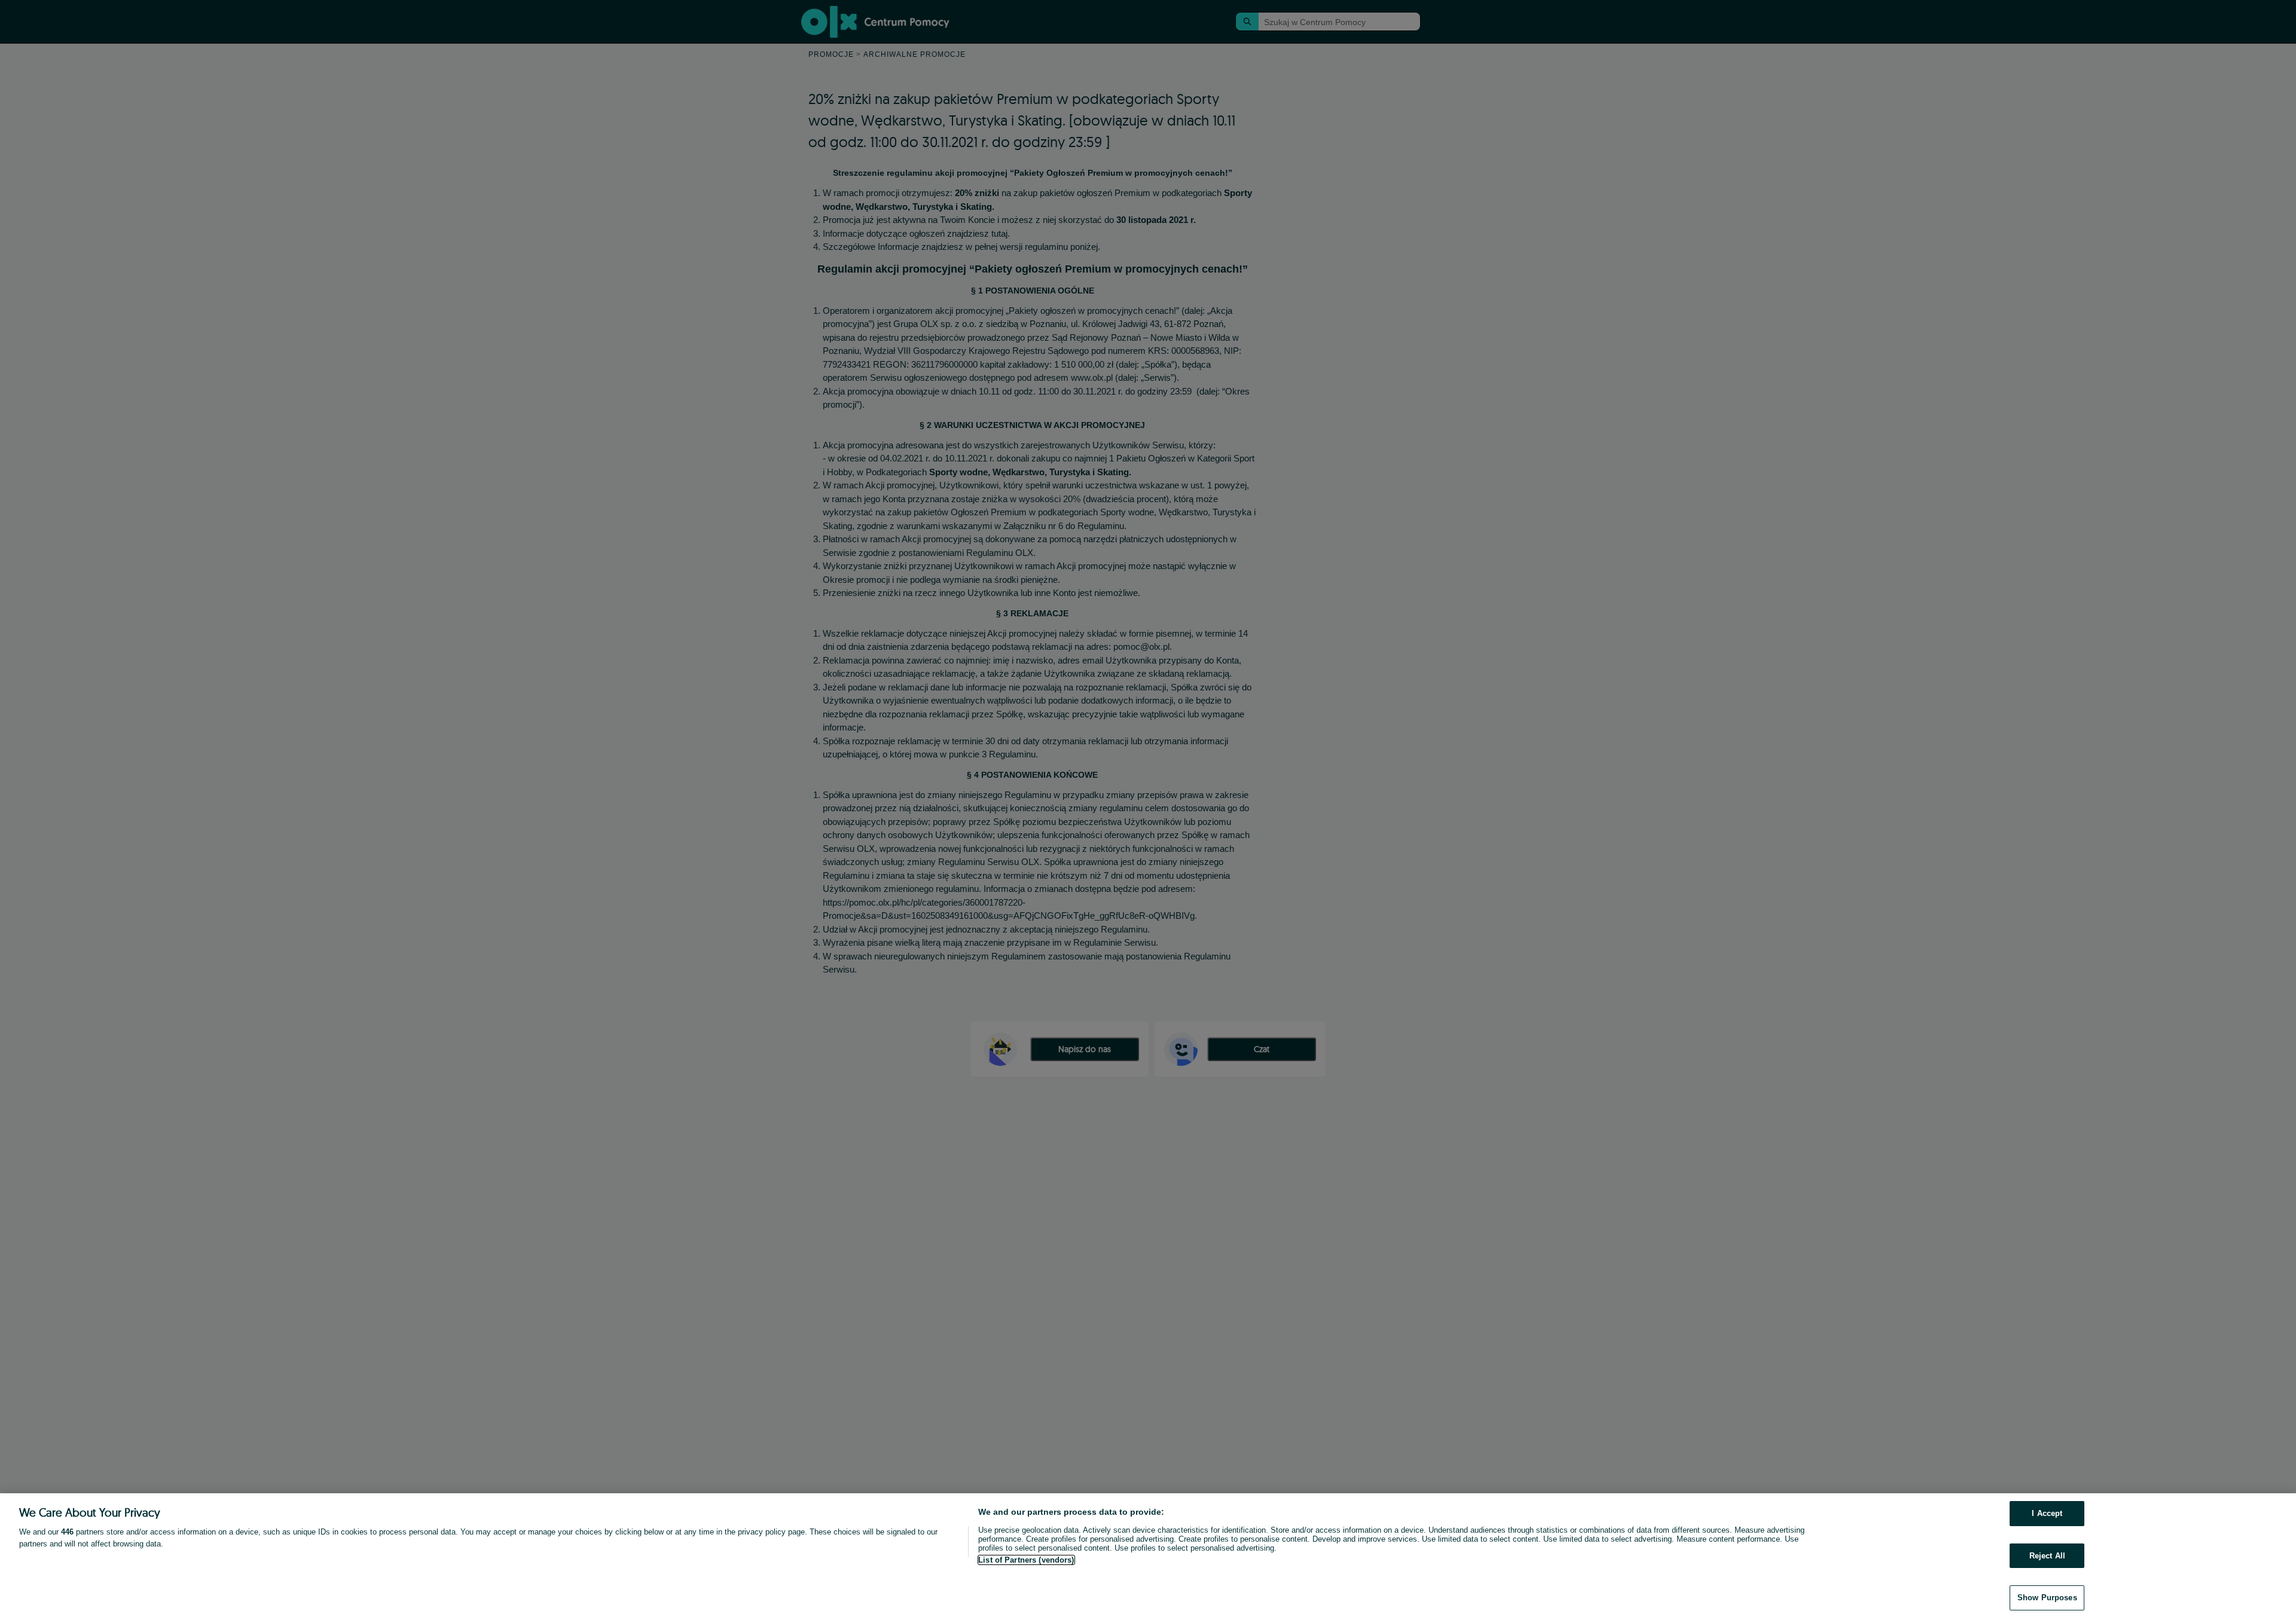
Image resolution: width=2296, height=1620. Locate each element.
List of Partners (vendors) (1026, 1560)
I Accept (2047, 1513)
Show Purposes (2047, 1598)
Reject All (2047, 1556)
